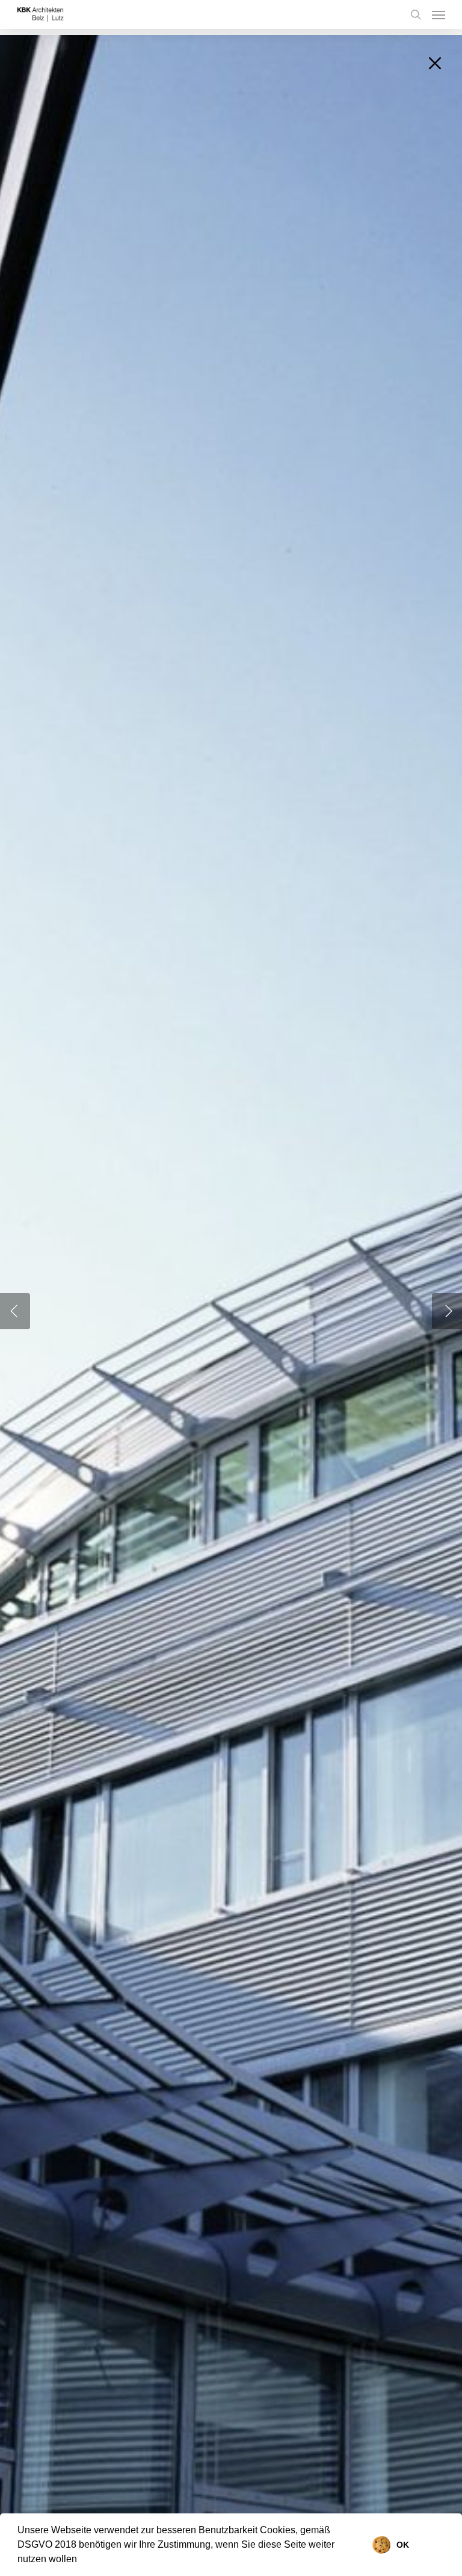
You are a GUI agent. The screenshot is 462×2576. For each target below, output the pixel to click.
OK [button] (403, 2545)
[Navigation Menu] (439, 14)
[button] (81, 2560)
